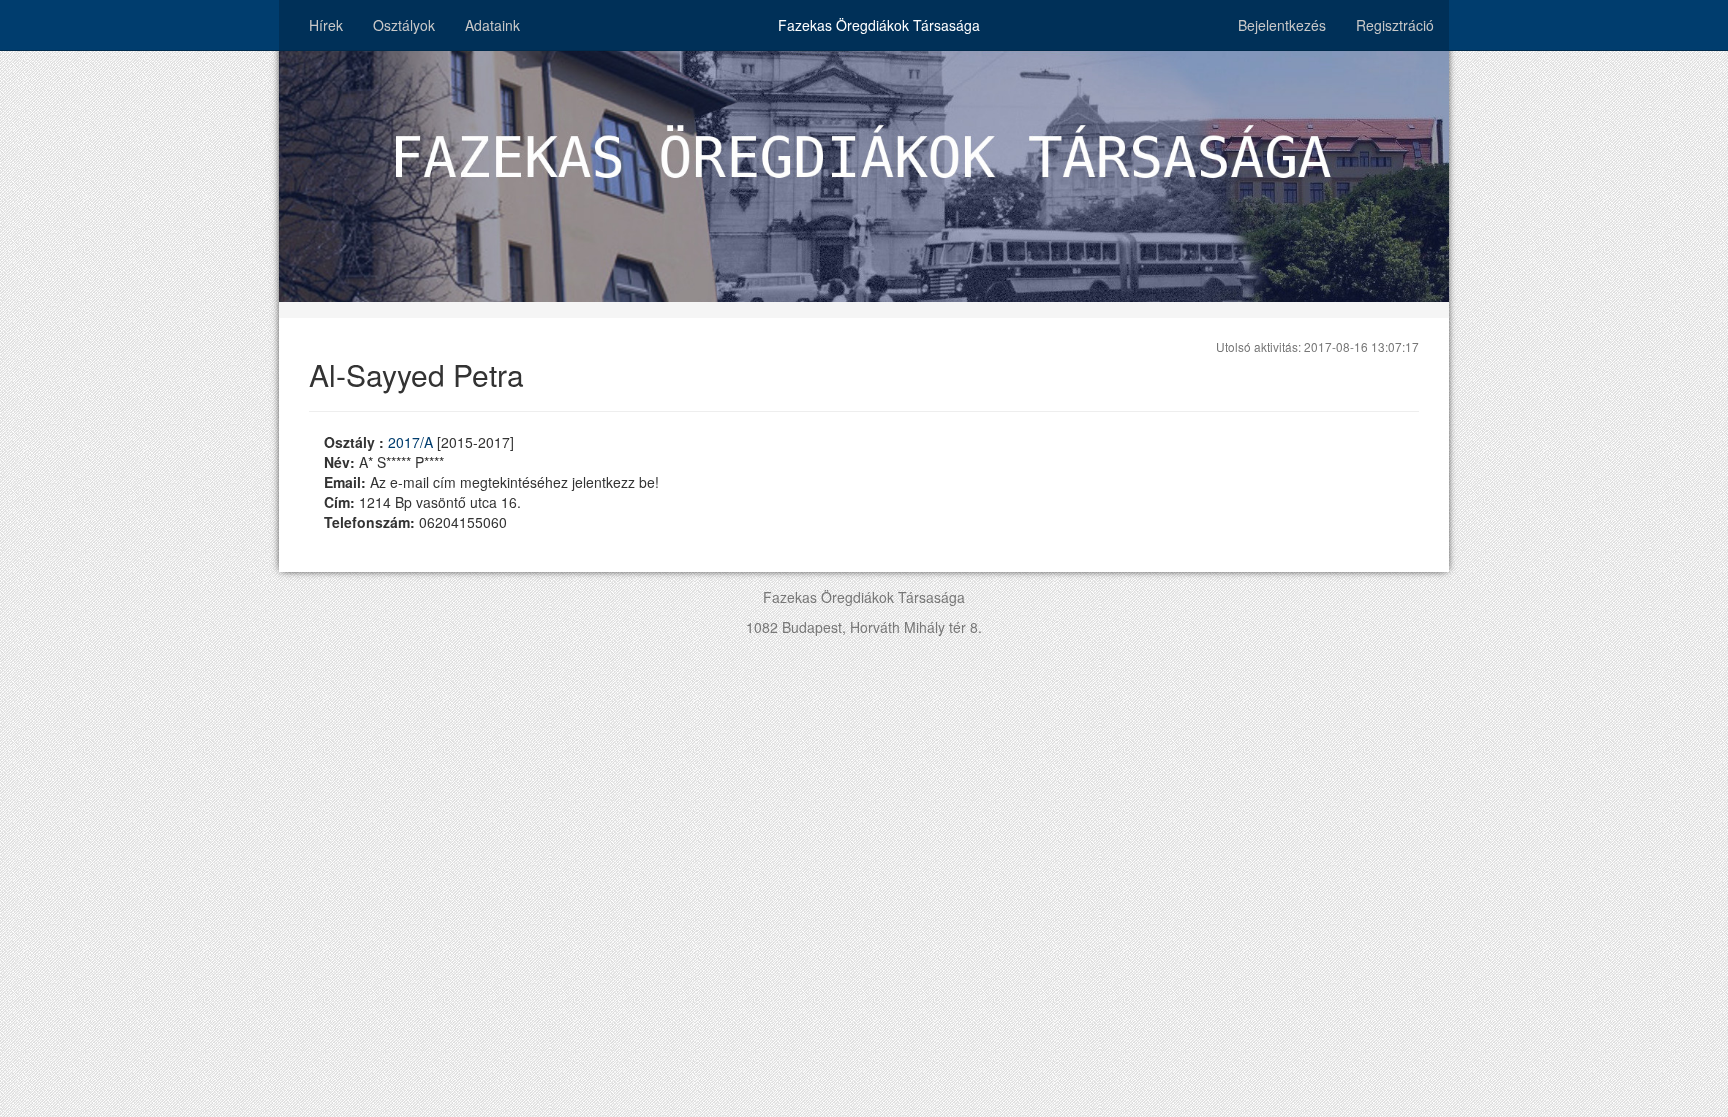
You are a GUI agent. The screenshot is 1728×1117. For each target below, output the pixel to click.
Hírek (326, 25)
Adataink (492, 25)
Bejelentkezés (1282, 25)
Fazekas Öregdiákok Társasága (879, 25)
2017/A (412, 442)
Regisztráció (1395, 25)
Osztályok (404, 25)
